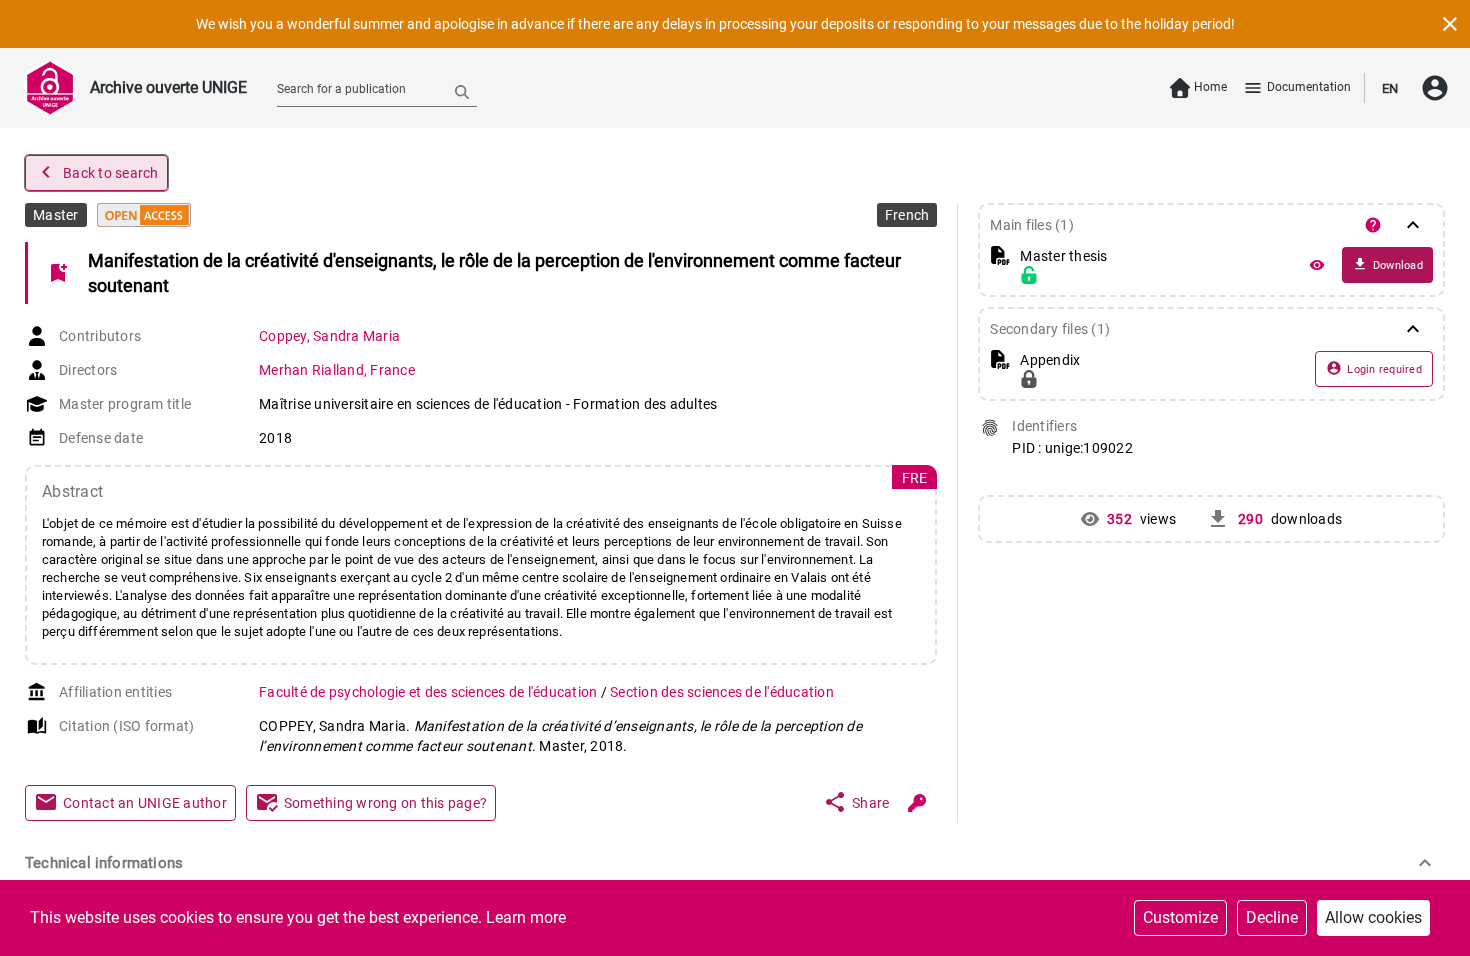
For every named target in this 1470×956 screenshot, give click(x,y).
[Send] (462, 91)
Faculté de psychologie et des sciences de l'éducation (430, 692)
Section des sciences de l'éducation (722, 692)
